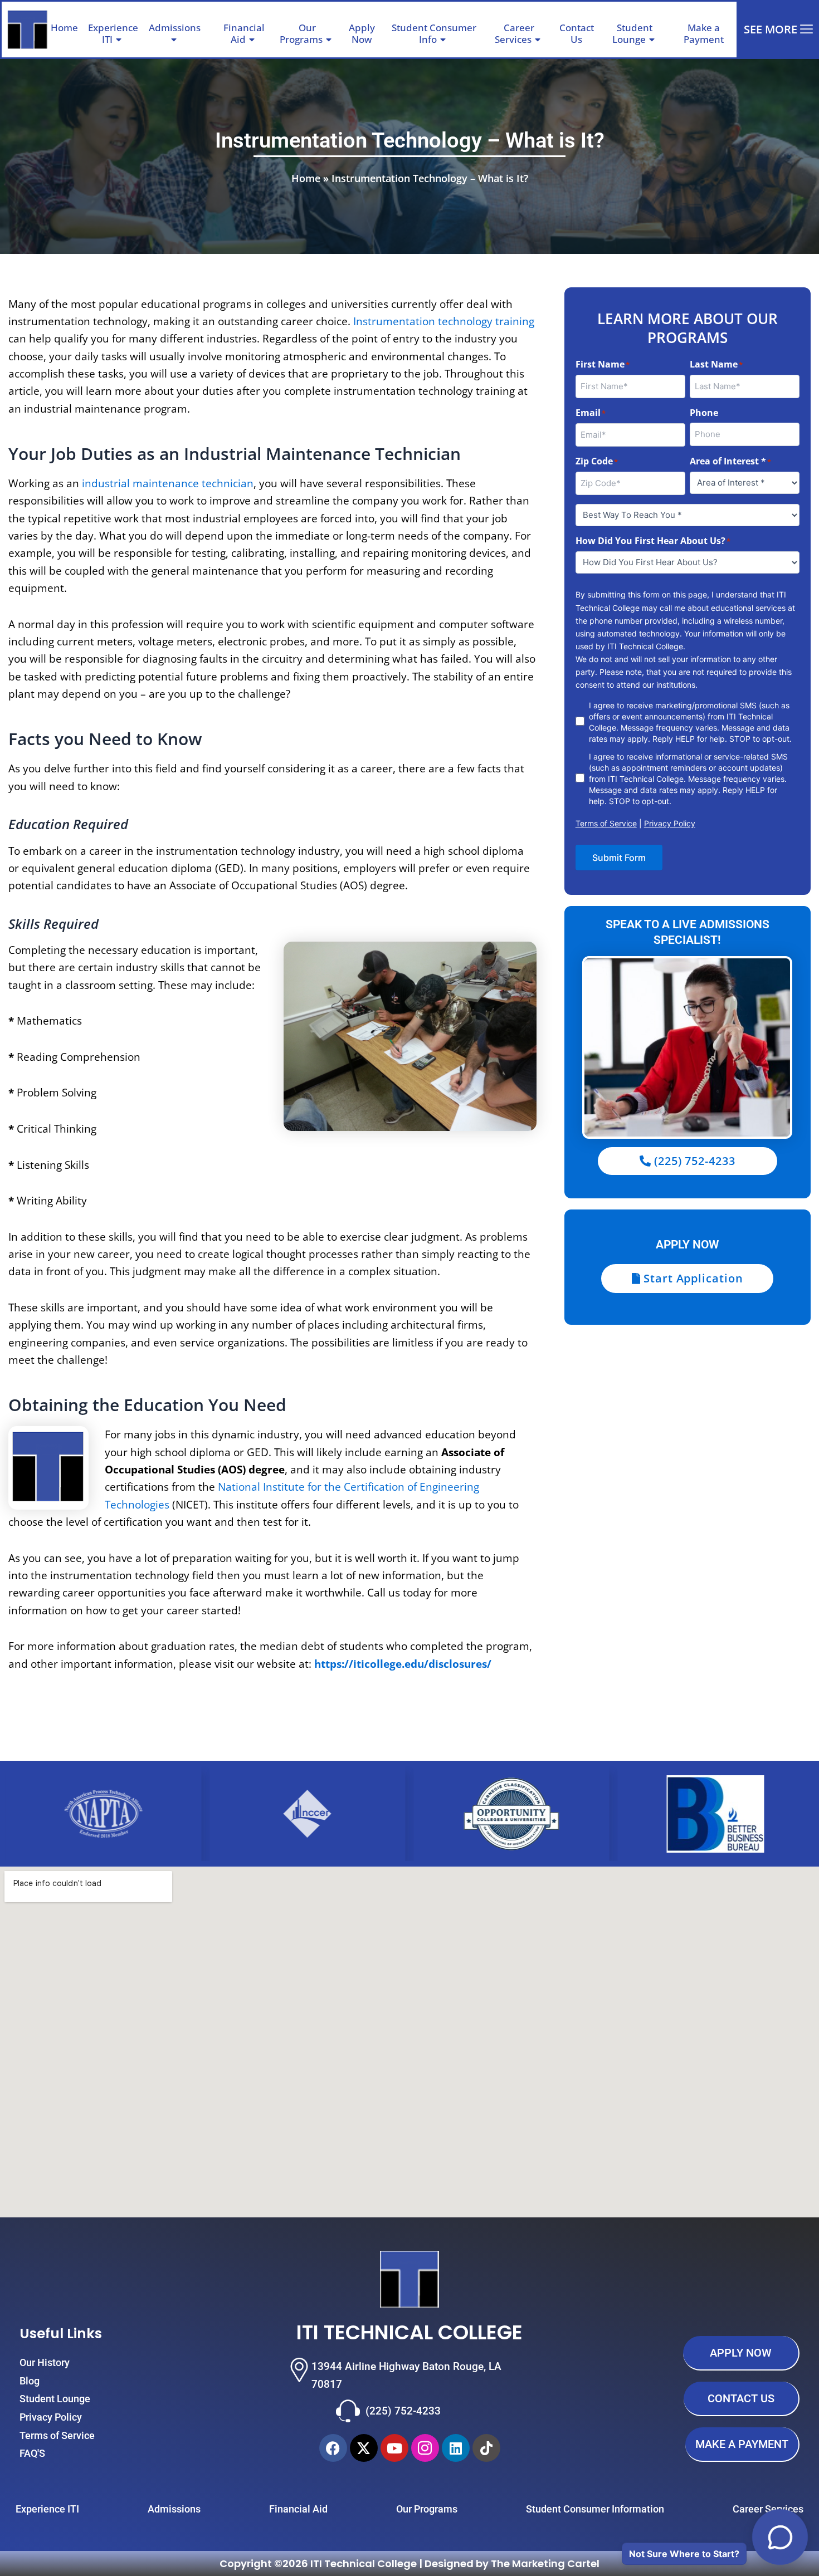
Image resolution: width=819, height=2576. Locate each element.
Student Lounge (633, 33)
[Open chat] (780, 2537)
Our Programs (301, 33)
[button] (205, 28)
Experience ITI (113, 33)
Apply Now (362, 33)
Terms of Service (606, 823)
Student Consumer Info (434, 33)
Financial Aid (244, 33)
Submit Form (619, 858)
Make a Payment (704, 33)
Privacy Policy (670, 823)
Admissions (175, 28)
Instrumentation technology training (444, 321)
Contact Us (577, 33)
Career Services (515, 33)
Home (64, 28)
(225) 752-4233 (403, 2411)
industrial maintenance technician (168, 483)
